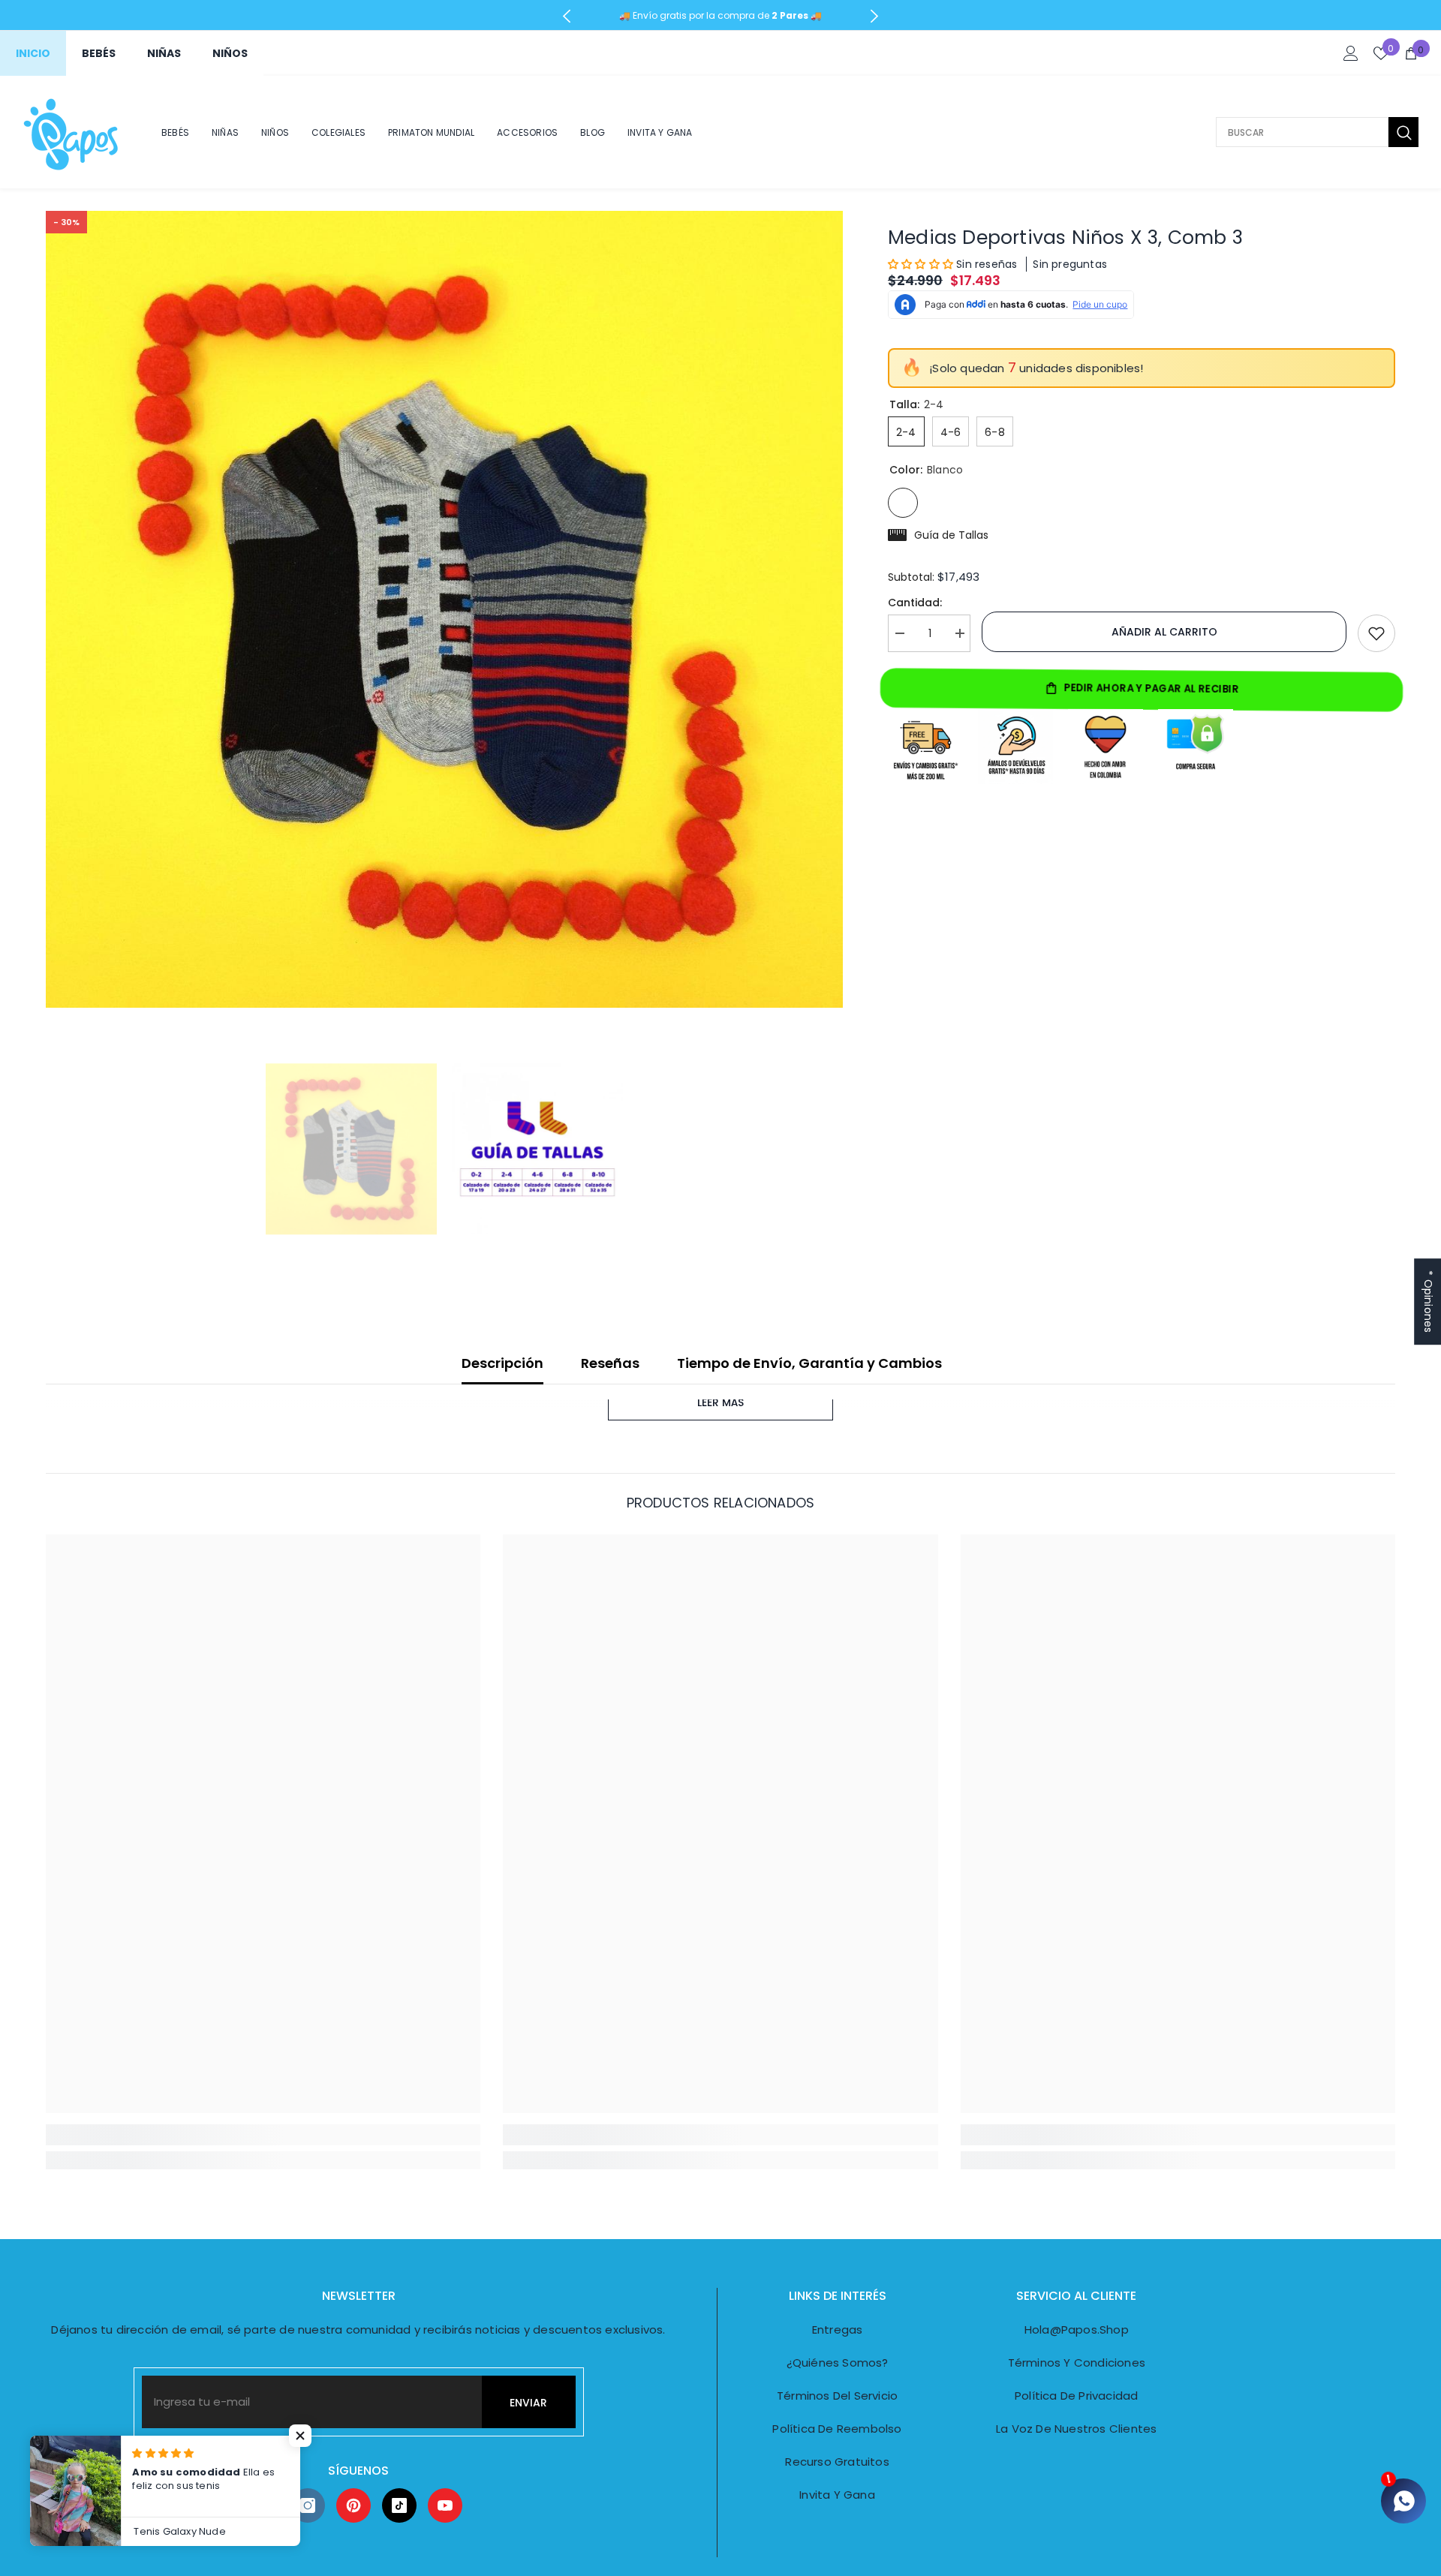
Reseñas (610, 1363)
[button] (922, 264)
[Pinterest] (353, 2505)
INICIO (33, 53)
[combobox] (1302, 132)
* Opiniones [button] (1428, 1302)
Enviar (528, 2403)
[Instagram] (308, 2505)
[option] (444, 609)
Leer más (720, 1402)
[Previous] (567, 16)
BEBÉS (99, 53)
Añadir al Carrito (1164, 632)
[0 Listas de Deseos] (1381, 53)
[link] (263, 2135)
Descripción (502, 1363)
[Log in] (1351, 53)
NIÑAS (164, 53)
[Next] (874, 16)
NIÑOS (230, 53)
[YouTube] (445, 2505)
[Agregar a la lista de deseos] (1376, 633)
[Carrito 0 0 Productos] (1411, 53)
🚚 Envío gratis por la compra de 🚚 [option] (720, 15)
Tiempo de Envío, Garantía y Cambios (809, 1363)
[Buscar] (1317, 132)
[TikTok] (399, 2505)
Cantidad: (915, 603)
